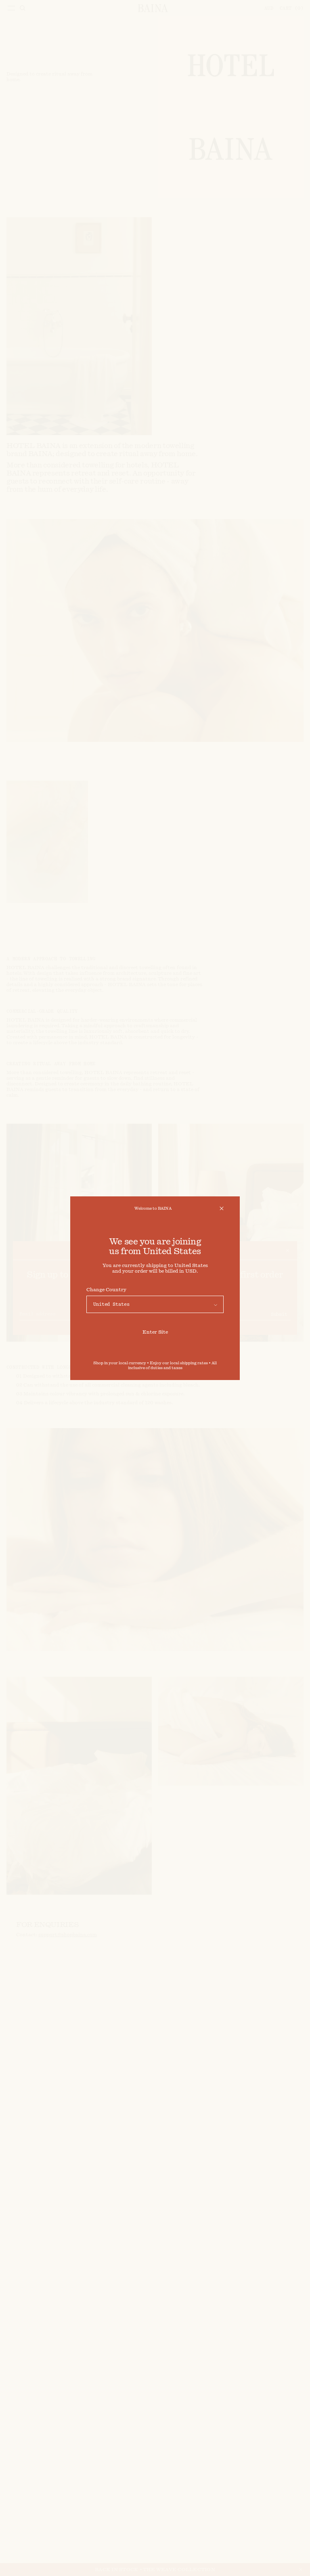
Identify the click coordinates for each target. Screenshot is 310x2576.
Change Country (106, 1290)
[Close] (222, 1208)
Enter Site (155, 1332)
